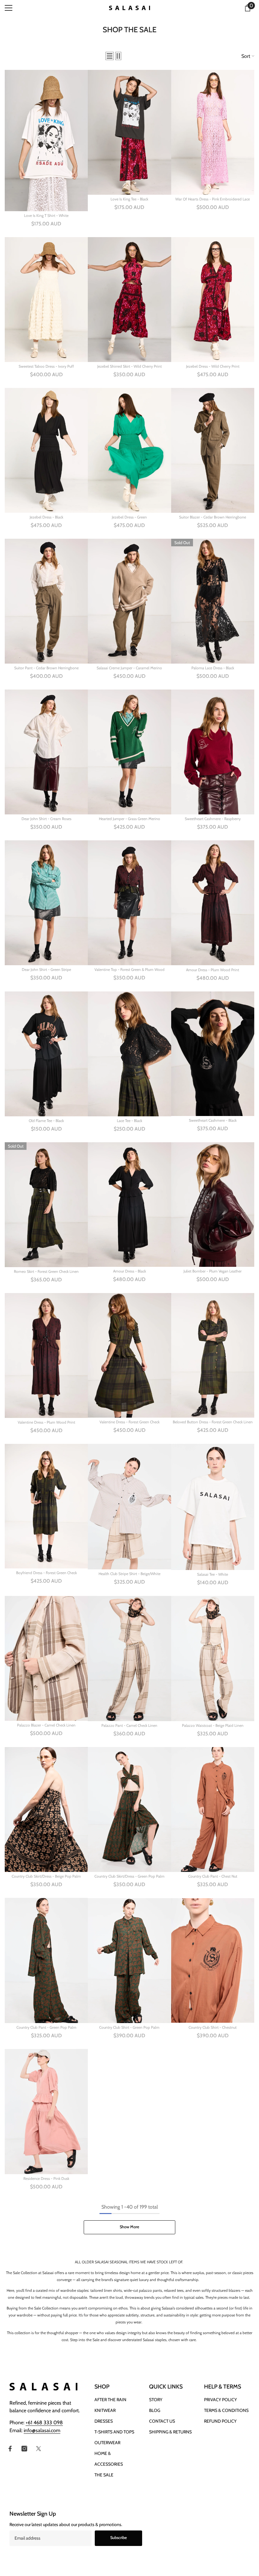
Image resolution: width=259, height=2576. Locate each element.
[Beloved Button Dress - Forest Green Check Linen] (213, 1355)
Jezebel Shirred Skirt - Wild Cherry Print (129, 366)
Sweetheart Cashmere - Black (213, 1120)
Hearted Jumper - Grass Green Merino (129, 819)
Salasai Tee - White (213, 1574)
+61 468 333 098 (44, 2423)
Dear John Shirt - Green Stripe (46, 969)
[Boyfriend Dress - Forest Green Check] (46, 1506)
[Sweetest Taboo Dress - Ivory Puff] (46, 300)
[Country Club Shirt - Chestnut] (213, 1960)
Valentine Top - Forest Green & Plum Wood (129, 969)
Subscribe (119, 2538)
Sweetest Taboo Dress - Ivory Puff (46, 366)
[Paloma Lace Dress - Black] (213, 601)
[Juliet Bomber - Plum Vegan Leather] (213, 1205)
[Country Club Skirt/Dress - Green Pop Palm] (129, 1809)
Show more (129, 2227)
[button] (110, 56)
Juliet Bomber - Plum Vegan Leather (213, 1271)
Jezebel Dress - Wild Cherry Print (213, 366)
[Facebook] (10, 2449)
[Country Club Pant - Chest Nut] (213, 1810)
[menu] (9, 8)
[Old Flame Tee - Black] (46, 1054)
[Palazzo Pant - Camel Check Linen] (129, 1659)
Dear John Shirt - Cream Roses (46, 819)
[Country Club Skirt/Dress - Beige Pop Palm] (46, 1809)
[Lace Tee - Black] (129, 1054)
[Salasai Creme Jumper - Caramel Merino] (129, 601)
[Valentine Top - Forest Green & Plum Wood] (129, 903)
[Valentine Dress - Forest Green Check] (129, 1355)
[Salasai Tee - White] (213, 1507)
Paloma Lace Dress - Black (213, 668)
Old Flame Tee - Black (46, 1121)
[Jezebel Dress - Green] (129, 450)
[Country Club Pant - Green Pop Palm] (46, 1960)
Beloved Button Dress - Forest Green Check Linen (213, 1422)
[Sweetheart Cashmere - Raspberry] (213, 752)
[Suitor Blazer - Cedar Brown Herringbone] (213, 450)
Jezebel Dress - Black (46, 517)
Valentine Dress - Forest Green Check (129, 1422)
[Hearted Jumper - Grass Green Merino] (129, 752)
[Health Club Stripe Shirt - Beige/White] (129, 1507)
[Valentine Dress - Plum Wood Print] (46, 1355)
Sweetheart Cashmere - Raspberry (213, 819)
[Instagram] (24, 2449)
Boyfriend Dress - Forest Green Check (46, 1573)
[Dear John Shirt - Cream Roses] (46, 752)
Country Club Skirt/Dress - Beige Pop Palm (46, 1876)
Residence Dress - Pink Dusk (46, 2178)
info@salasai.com (42, 2430)
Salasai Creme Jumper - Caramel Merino (129, 668)
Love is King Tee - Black (129, 199)
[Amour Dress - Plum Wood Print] (213, 903)
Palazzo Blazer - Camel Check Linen (46, 1725)
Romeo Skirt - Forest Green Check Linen (46, 1271)
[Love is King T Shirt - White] (46, 141)
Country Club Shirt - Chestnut (213, 2027)
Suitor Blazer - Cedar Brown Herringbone (213, 517)
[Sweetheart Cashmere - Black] (213, 1054)
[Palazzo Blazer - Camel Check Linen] (46, 1658)
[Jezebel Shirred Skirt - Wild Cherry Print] (129, 300)
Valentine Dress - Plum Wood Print (46, 1422)
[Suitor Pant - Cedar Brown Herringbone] (46, 601)
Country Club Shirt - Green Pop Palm (129, 2027)
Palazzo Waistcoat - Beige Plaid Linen (213, 1725)
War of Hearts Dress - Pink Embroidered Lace (213, 199)
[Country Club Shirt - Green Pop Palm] (129, 1960)
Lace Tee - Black (129, 1121)
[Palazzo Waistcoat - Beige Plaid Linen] (213, 1659)
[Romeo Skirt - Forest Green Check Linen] (46, 1205)
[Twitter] (39, 2449)
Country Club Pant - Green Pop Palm (46, 2027)
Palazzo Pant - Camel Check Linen (129, 1725)
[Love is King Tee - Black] (129, 132)
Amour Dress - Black (129, 1271)
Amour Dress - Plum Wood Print (213, 970)
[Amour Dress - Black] (129, 1205)
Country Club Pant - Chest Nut (213, 1876)
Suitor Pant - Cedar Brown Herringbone (46, 668)
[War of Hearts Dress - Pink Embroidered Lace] (213, 132)
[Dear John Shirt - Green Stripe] (46, 903)
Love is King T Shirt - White (46, 215)
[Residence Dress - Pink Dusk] (46, 2112)
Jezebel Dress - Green (129, 517)
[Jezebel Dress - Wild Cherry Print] (213, 300)
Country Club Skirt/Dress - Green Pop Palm (129, 1876)
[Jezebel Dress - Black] (46, 450)
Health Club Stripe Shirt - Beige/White (129, 1574)
